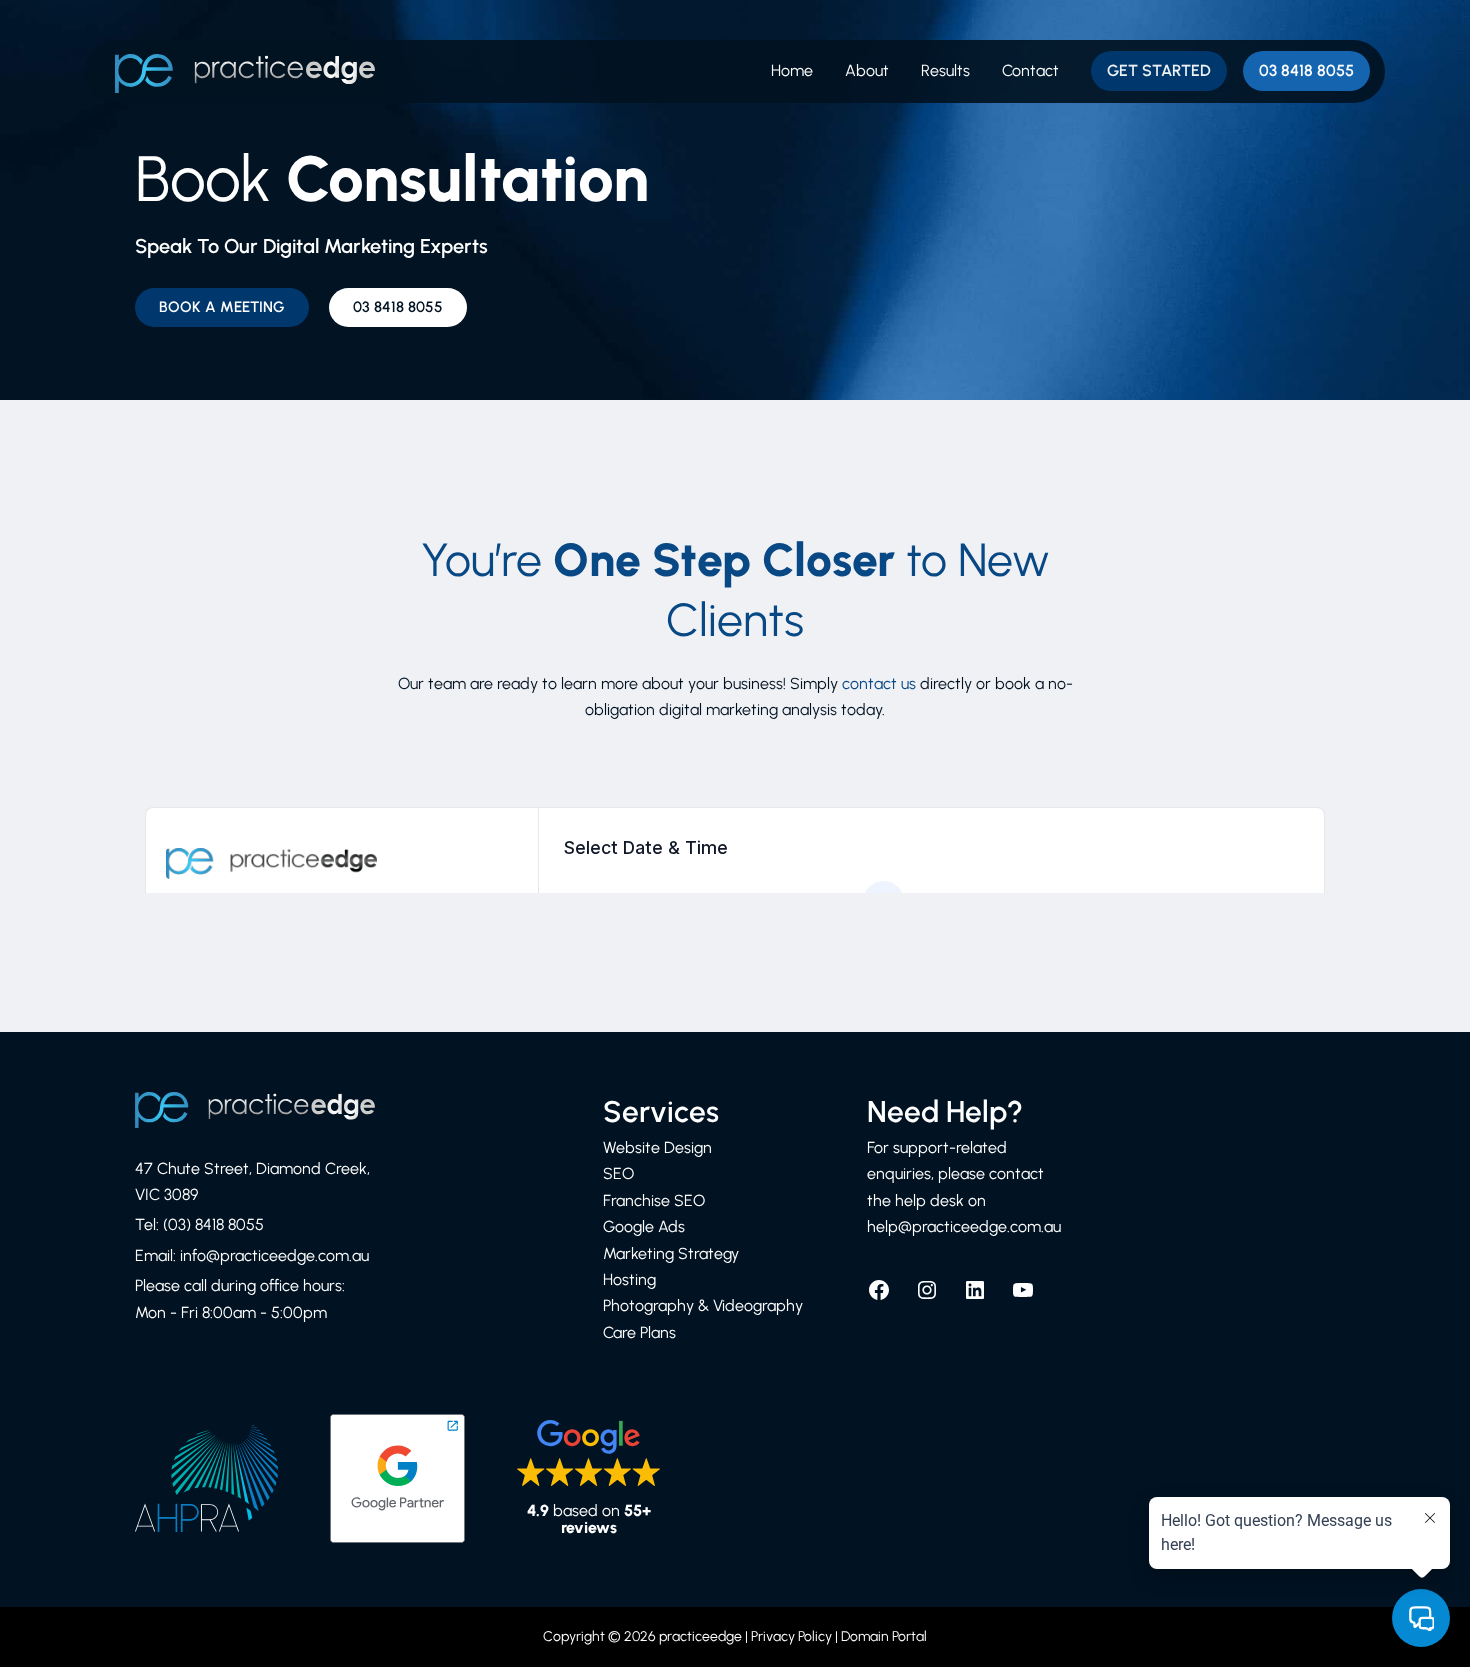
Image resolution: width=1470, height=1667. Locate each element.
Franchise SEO (654, 1200)
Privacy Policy (791, 1636)
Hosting (629, 1279)
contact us (879, 683)
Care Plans (639, 1332)
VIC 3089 (166, 1194)
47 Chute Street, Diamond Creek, (252, 1168)
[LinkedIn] (975, 1296)
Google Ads (644, 1226)
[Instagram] (927, 1296)
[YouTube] (1023, 1296)
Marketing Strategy (671, 1253)
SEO (618, 1173)
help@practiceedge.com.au (964, 1226)
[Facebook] (879, 1296)
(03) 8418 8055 (213, 1224)
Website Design (657, 1147)
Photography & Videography (703, 1305)
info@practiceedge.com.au (274, 1255)
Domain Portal (884, 1636)
